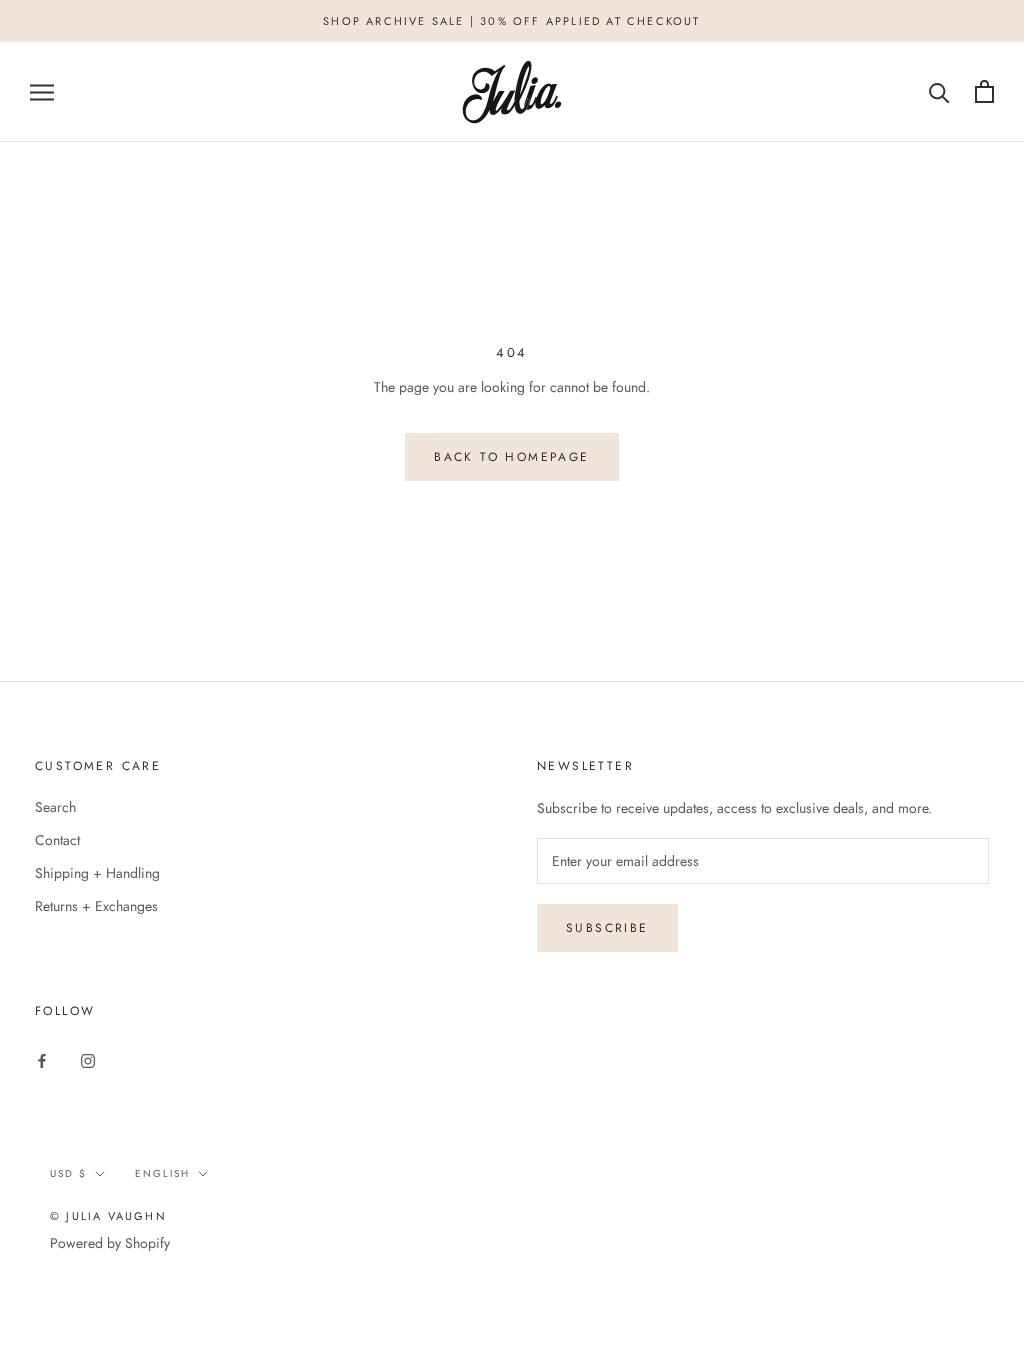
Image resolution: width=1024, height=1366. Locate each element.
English (162, 1173)
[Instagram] (88, 1059)
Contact (57, 840)
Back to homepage (511, 457)
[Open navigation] (42, 91)
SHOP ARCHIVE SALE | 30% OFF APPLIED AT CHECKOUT (511, 21)
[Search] (939, 91)
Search (55, 807)
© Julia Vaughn (108, 1216)
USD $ (68, 1173)
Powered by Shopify (110, 1243)
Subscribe (607, 928)
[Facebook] (42, 1059)
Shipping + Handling (97, 873)
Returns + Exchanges (96, 906)
